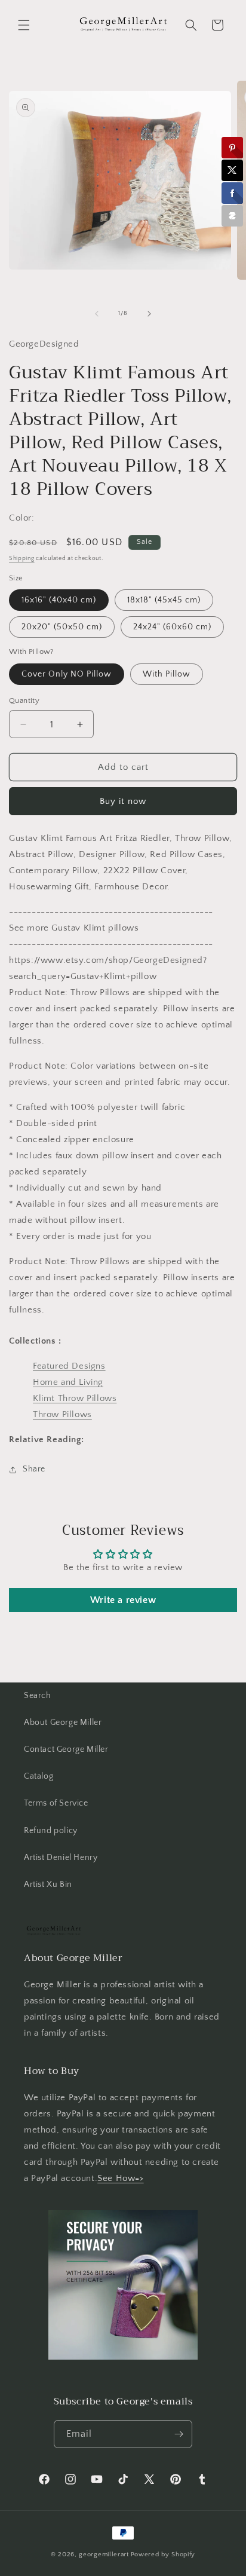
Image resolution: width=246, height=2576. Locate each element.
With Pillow (167, 674)
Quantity (24, 700)
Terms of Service (56, 1803)
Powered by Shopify (163, 2554)
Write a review (123, 1600)
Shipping (22, 559)
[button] (24, 25)
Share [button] (34, 1469)
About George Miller (63, 1723)
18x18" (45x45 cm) (164, 600)
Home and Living (68, 1382)
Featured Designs (69, 1366)
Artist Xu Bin (48, 1884)
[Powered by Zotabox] (232, 216)
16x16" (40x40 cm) (59, 600)
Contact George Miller (66, 1749)
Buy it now (123, 801)
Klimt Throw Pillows (75, 1398)
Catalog (39, 1776)
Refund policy (51, 1831)
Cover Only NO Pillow (67, 674)
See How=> (120, 2178)
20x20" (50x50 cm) (62, 627)
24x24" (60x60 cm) (172, 627)
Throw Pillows (62, 1414)
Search (38, 1696)
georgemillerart (104, 2554)
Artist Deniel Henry (61, 1858)
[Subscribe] (179, 2434)
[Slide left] (97, 314)
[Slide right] (149, 314)
